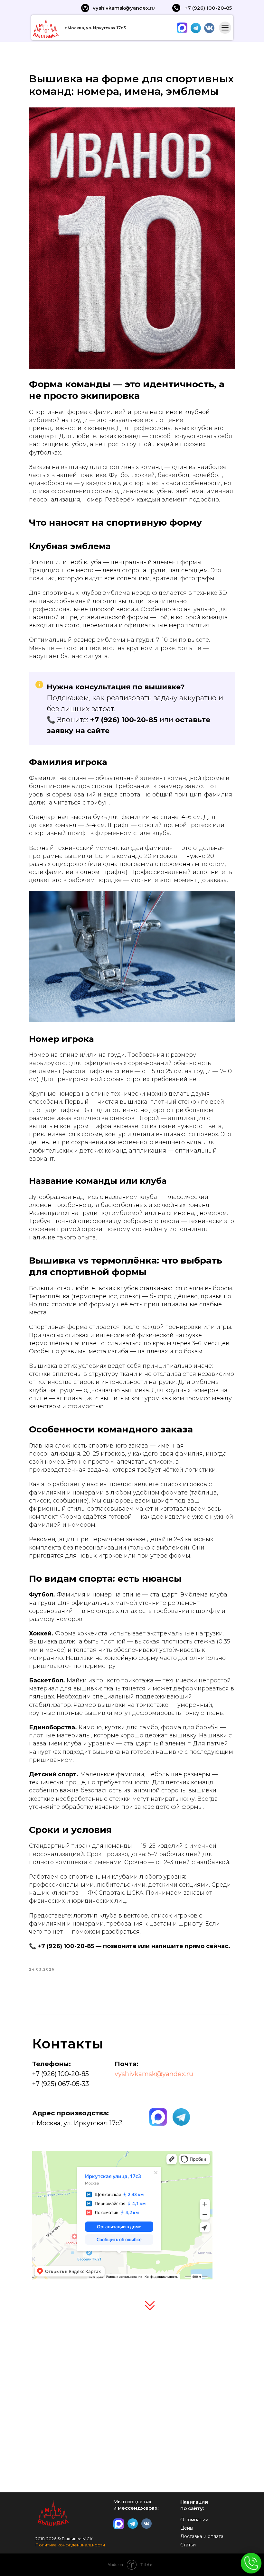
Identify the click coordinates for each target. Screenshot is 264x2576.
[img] (129, 2384)
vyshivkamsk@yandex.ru (154, 2074)
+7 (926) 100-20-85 (124, 720)
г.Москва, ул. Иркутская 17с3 (95, 28)
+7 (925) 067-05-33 (61, 2084)
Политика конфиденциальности (70, 2545)
